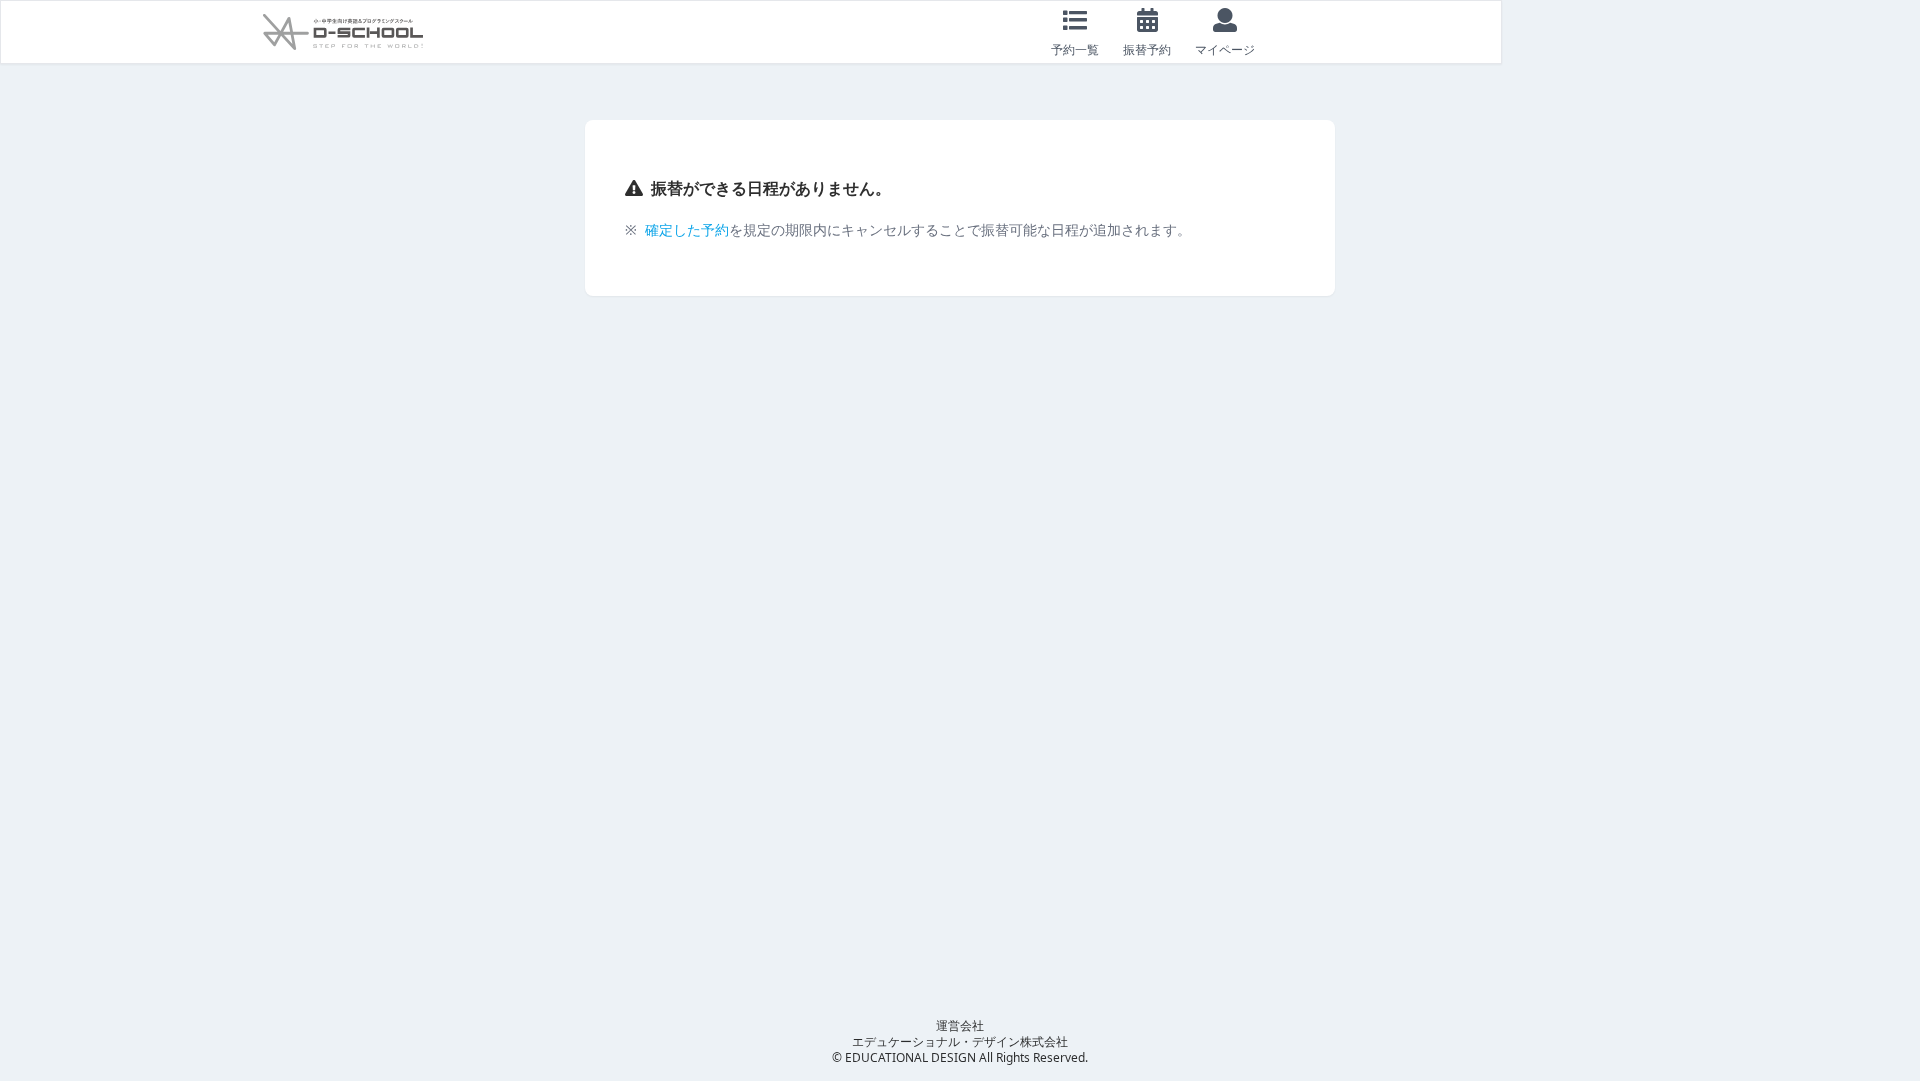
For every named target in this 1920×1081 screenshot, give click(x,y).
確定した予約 (687, 229)
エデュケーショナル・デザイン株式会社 (960, 1041)
